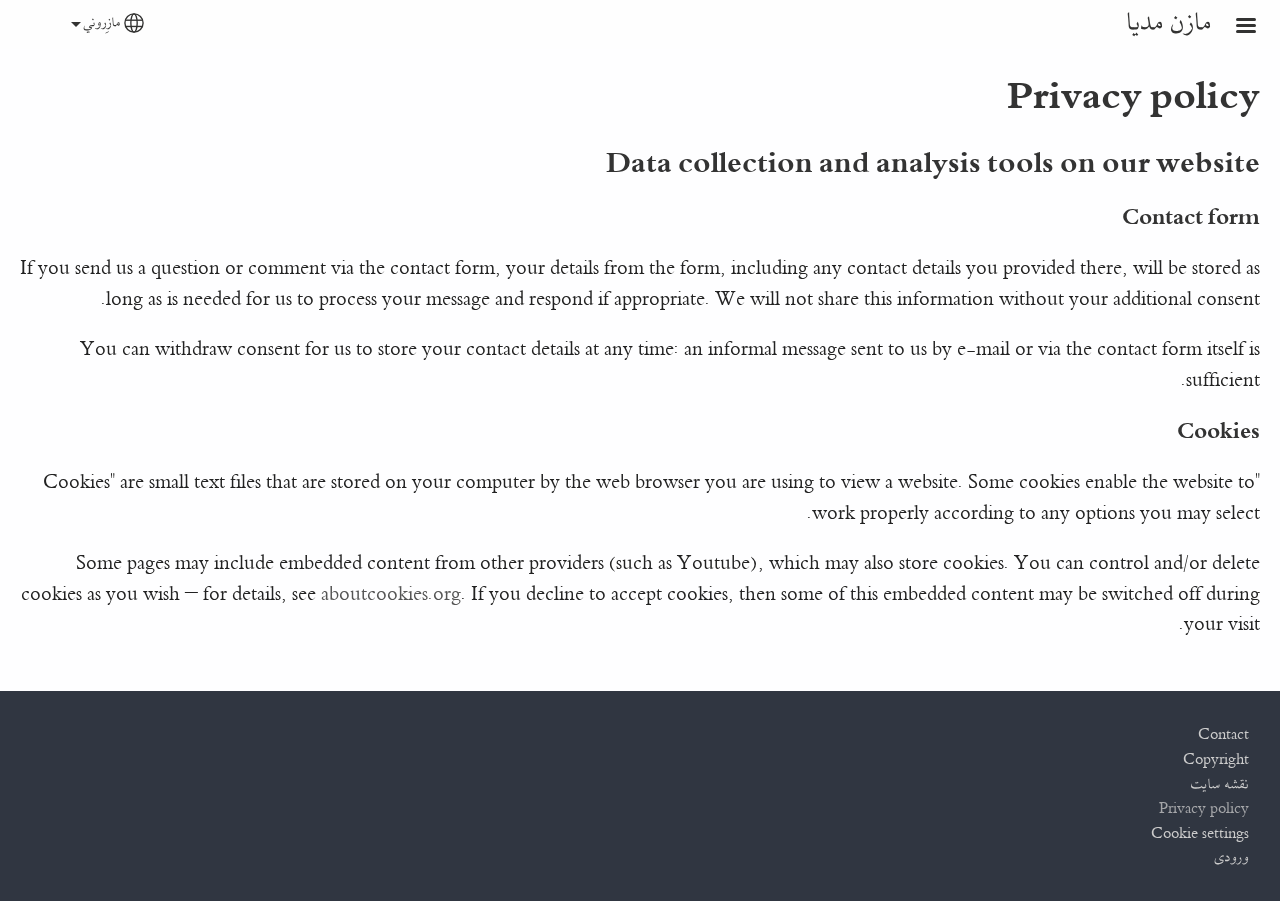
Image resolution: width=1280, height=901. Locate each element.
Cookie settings (1200, 834)
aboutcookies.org (391, 594)
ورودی (1232, 858)
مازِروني (102, 23)
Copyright (1216, 760)
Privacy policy (1204, 809)
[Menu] (1234, 27)
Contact (1223, 735)
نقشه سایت (1220, 785)
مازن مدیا (1169, 23)
